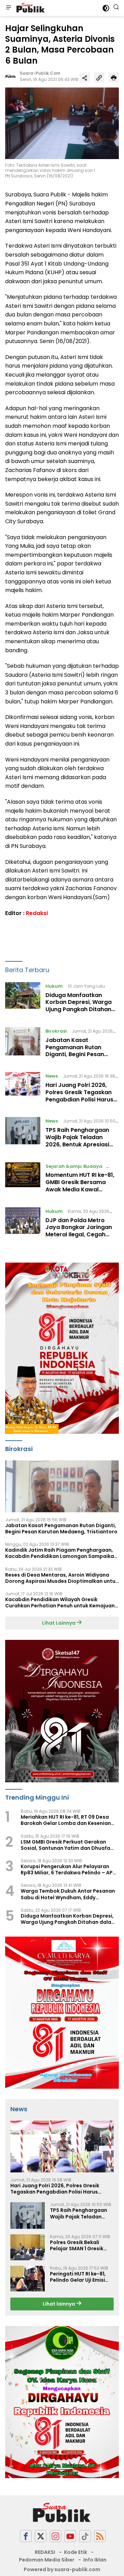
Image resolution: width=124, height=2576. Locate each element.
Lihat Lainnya (59, 1623)
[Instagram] (55, 2536)
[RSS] (100, 2536)
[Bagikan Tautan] (85, 77)
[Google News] (85, 2536)
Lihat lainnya (59, 2304)
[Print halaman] (114, 77)
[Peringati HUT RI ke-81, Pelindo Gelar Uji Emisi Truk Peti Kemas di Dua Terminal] (28, 2279)
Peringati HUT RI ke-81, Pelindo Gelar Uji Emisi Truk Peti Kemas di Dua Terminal (79, 2277)
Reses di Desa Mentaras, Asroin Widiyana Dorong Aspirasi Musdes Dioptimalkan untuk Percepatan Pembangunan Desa (62, 1578)
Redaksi (37, 913)
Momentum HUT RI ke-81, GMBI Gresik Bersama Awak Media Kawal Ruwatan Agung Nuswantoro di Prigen (80, 1189)
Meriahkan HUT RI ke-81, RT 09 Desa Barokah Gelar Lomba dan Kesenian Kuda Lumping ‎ (66, 1820)
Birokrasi (56, 1031)
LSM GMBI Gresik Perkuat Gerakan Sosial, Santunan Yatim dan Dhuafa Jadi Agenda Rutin (65, 1845)
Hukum (54, 986)
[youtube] (70, 2536)
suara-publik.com (40, 73)
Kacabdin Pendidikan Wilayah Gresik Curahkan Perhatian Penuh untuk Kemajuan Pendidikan (60, 1603)
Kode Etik (76, 2552)
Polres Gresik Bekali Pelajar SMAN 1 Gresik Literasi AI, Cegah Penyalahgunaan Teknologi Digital (77, 2245)
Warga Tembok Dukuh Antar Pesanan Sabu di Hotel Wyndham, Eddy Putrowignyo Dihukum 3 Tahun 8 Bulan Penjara (69, 1894)
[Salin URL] (99, 77)
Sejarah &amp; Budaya (74, 1166)
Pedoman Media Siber (47, 2560)
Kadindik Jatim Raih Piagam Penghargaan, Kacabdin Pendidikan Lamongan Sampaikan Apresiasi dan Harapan (61, 1553)
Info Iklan (95, 2560)
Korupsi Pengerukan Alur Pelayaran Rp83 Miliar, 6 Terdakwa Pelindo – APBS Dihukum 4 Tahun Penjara (70, 1869)
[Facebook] (26, 2536)
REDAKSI (45, 2552)
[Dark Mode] (106, 8)
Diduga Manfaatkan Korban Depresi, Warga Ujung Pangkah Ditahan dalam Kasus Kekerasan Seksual (80, 1009)
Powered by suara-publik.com (62, 2569)
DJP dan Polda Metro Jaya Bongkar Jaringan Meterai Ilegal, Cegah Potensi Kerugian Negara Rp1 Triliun (81, 1235)
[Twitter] (41, 2536)
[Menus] (9, 8)
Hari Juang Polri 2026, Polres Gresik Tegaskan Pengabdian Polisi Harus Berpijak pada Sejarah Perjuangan (79, 1099)
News (52, 1076)
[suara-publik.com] (30, 8)
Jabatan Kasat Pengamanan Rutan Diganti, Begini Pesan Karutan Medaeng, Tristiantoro (75, 1054)
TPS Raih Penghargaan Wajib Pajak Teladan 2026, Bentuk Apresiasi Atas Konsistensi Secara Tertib (80, 1144)
